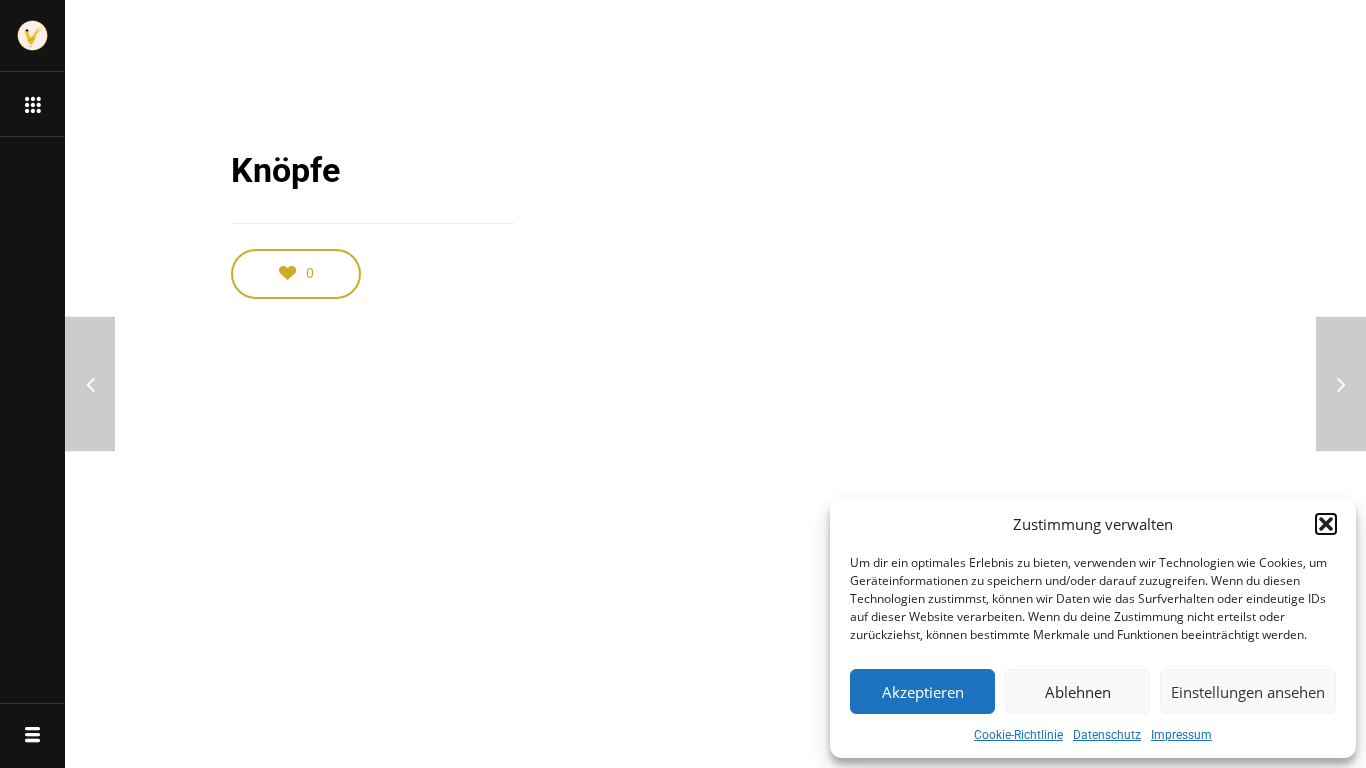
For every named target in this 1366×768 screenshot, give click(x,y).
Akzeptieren (923, 692)
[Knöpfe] (90, 384)
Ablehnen (1078, 692)
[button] (1326, 524)
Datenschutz (1107, 735)
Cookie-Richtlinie (1018, 735)
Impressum (1181, 735)
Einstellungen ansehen (1248, 692)
